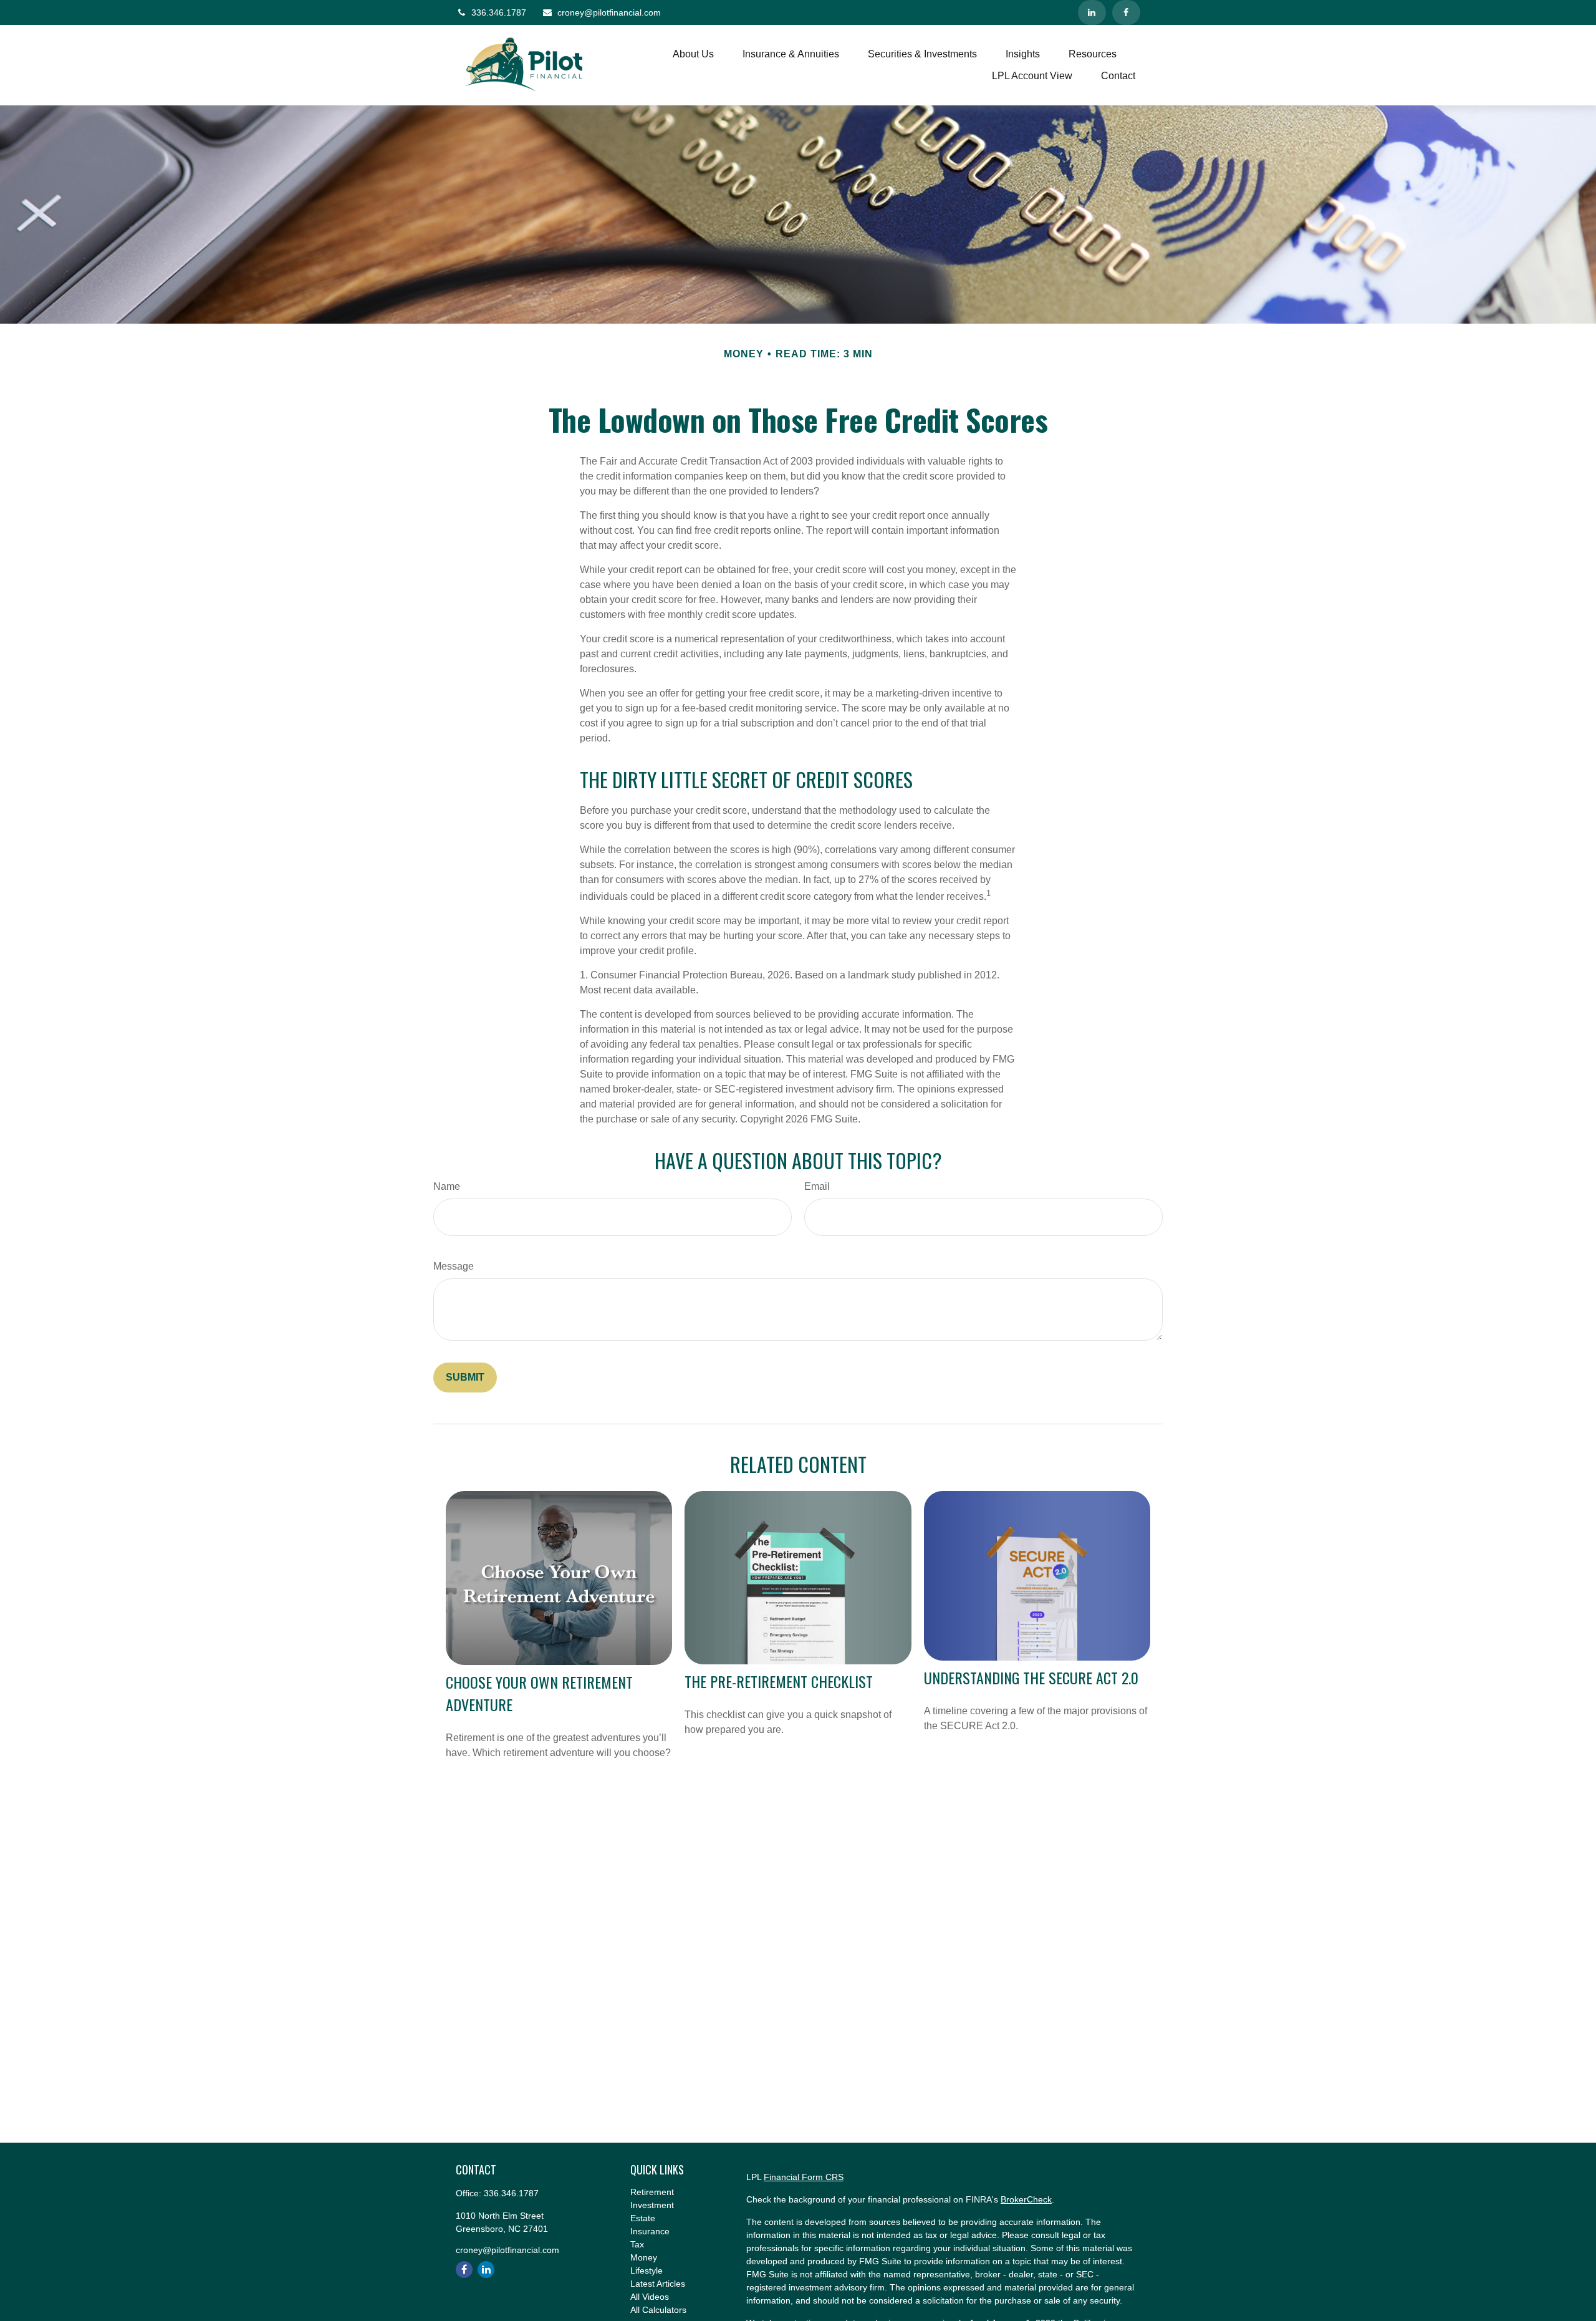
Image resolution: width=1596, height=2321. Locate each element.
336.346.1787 (499, 12)
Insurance (650, 2231)
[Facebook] (1126, 12)
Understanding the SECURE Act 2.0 (1031, 1677)
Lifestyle (647, 2270)
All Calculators (658, 2310)
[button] (693, 55)
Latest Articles (658, 2284)
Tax (637, 2244)
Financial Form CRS (804, 2177)
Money (644, 2257)
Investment (652, 2205)
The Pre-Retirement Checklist (779, 1681)
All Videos (650, 2297)
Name (447, 1186)
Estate (643, 2218)
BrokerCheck (1026, 2199)
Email (817, 1186)
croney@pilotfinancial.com (609, 12)
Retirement (652, 2192)
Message (454, 1266)
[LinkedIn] (1092, 12)
